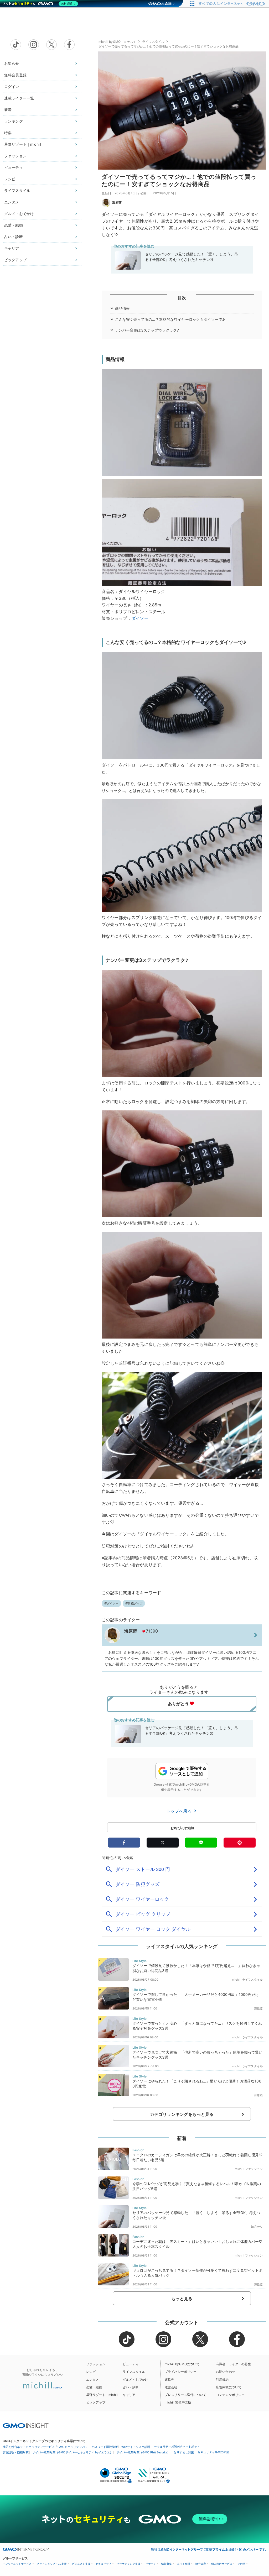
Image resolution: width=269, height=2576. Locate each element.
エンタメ (12, 202)
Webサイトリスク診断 (136, 2447)
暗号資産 (201, 2564)
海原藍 (117, 203)
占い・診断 (14, 237)
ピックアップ (15, 260)
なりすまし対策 (184, 2452)
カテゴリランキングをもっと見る (182, 2114)
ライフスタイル (17, 190)
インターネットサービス (17, 2564)
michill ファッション (249, 2169)
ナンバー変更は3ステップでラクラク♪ (147, 330)
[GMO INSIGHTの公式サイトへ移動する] (26, 2425)
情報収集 (167, 2564)
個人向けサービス (222, 2564)
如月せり (257, 2227)
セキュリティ (104, 2564)
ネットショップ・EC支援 (52, 2564)
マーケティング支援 (128, 2564)
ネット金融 (184, 2564)
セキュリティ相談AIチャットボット (177, 2447)
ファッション (15, 156)
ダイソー (140, 618)
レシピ (10, 179)
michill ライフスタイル (247, 1980)
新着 (8, 110)
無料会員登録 (15, 75)
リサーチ (151, 2564)
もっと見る (182, 2299)
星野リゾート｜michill (23, 144)
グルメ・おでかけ (19, 214)
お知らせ (12, 63)
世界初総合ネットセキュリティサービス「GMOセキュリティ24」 (45, 2447)
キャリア (12, 248)
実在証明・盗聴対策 (16, 2452)
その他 (241, 2564)
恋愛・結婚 (14, 225)
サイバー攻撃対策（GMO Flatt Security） (143, 2452)
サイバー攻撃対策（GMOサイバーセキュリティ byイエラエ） (73, 2452)
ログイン (12, 86)
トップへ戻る (180, 1811)
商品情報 (123, 308)
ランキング (14, 121)
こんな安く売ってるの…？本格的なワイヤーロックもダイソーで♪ (170, 319)
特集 (8, 133)
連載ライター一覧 (19, 98)
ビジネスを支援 (81, 2564)
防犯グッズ (135, 1603)
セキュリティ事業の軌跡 (213, 2452)
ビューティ (14, 167)
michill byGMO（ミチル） (118, 42)
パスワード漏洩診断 (105, 2447)
